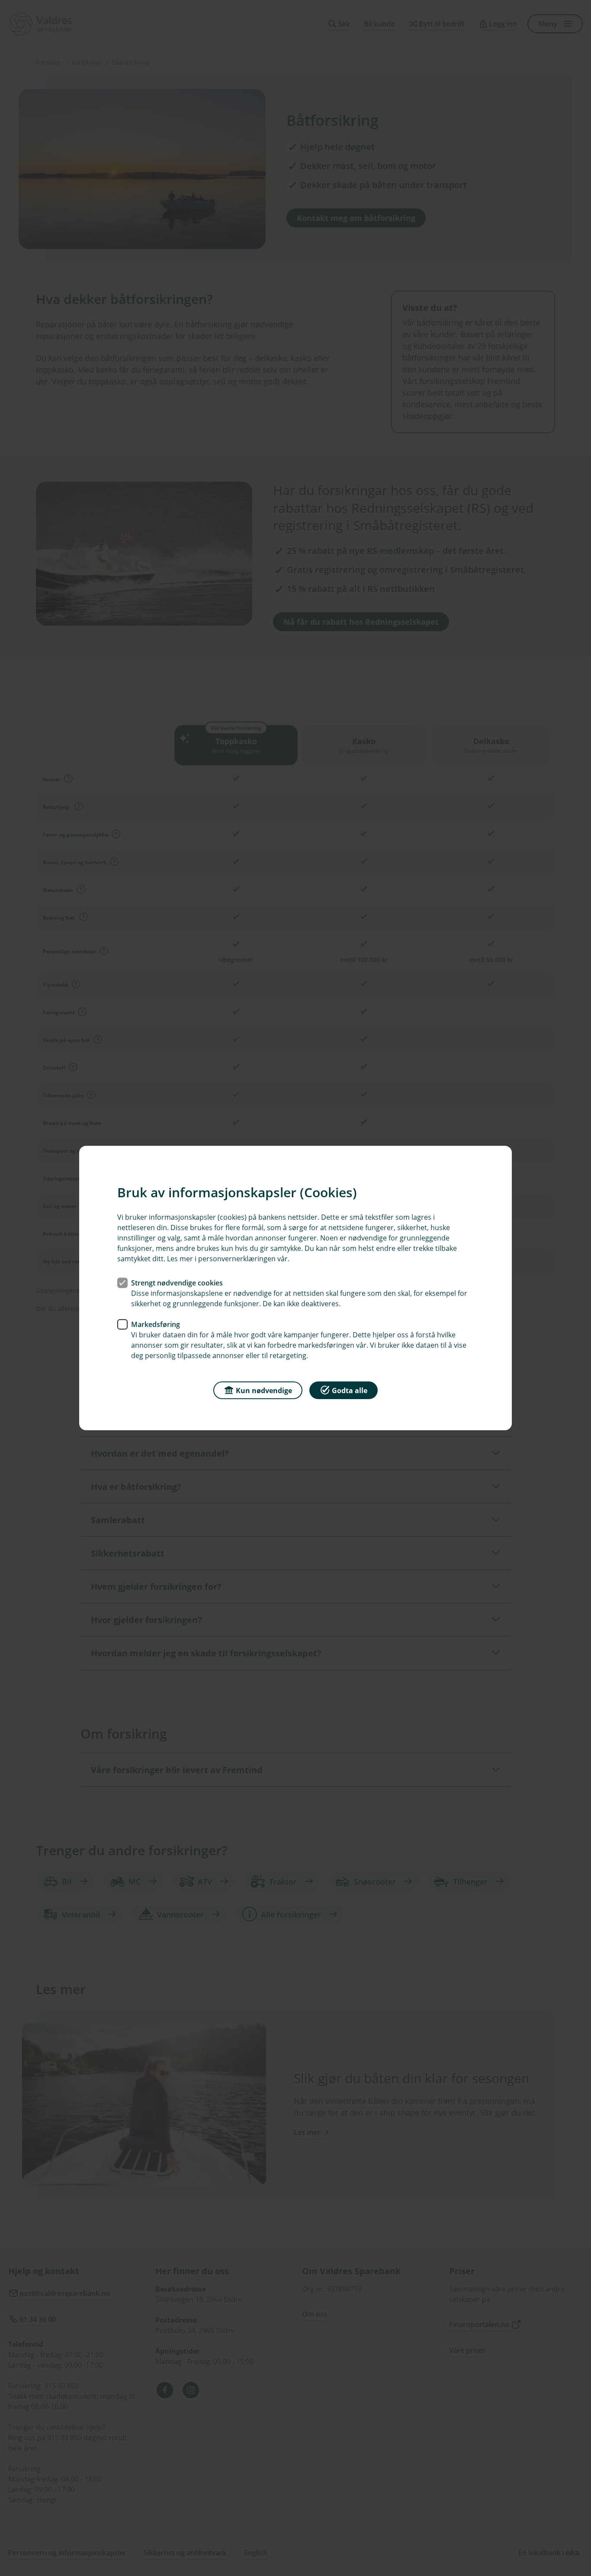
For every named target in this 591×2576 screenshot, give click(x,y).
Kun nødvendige (264, 1390)
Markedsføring (156, 1324)
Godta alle (350, 1390)
